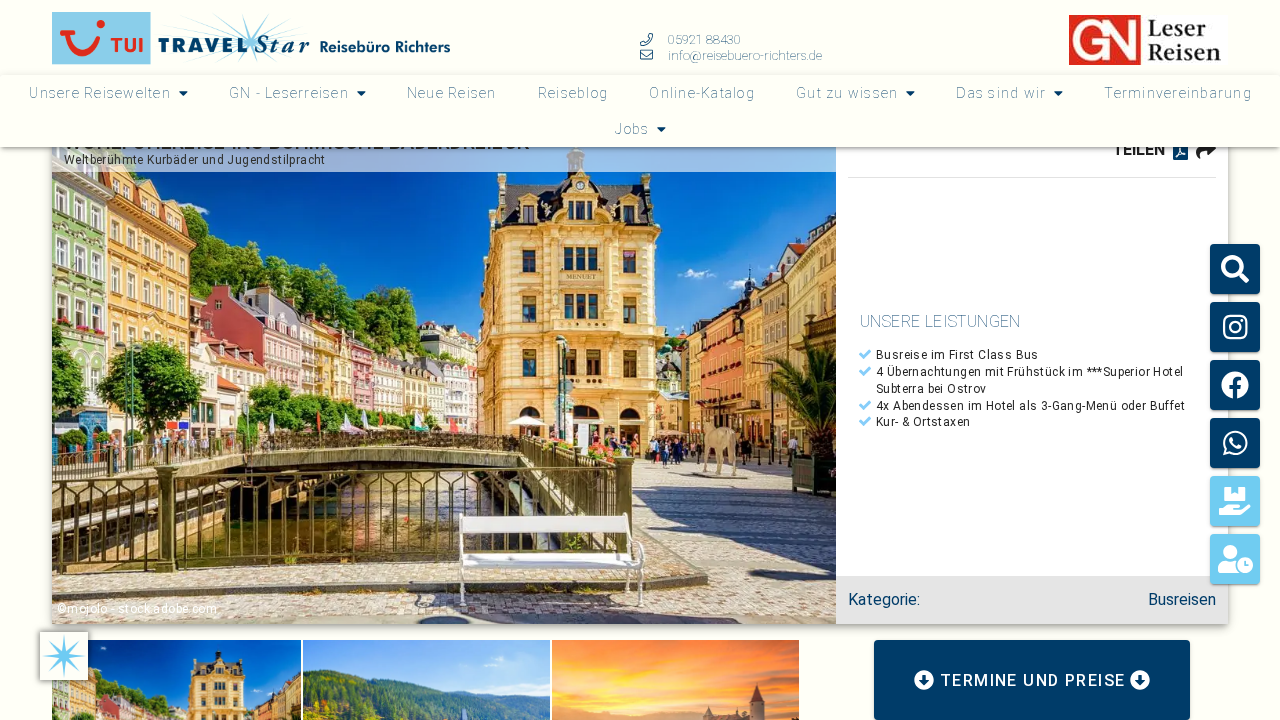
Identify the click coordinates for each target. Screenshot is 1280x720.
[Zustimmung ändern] (64, 656)
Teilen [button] (1138, 149)
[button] (1235, 269)
